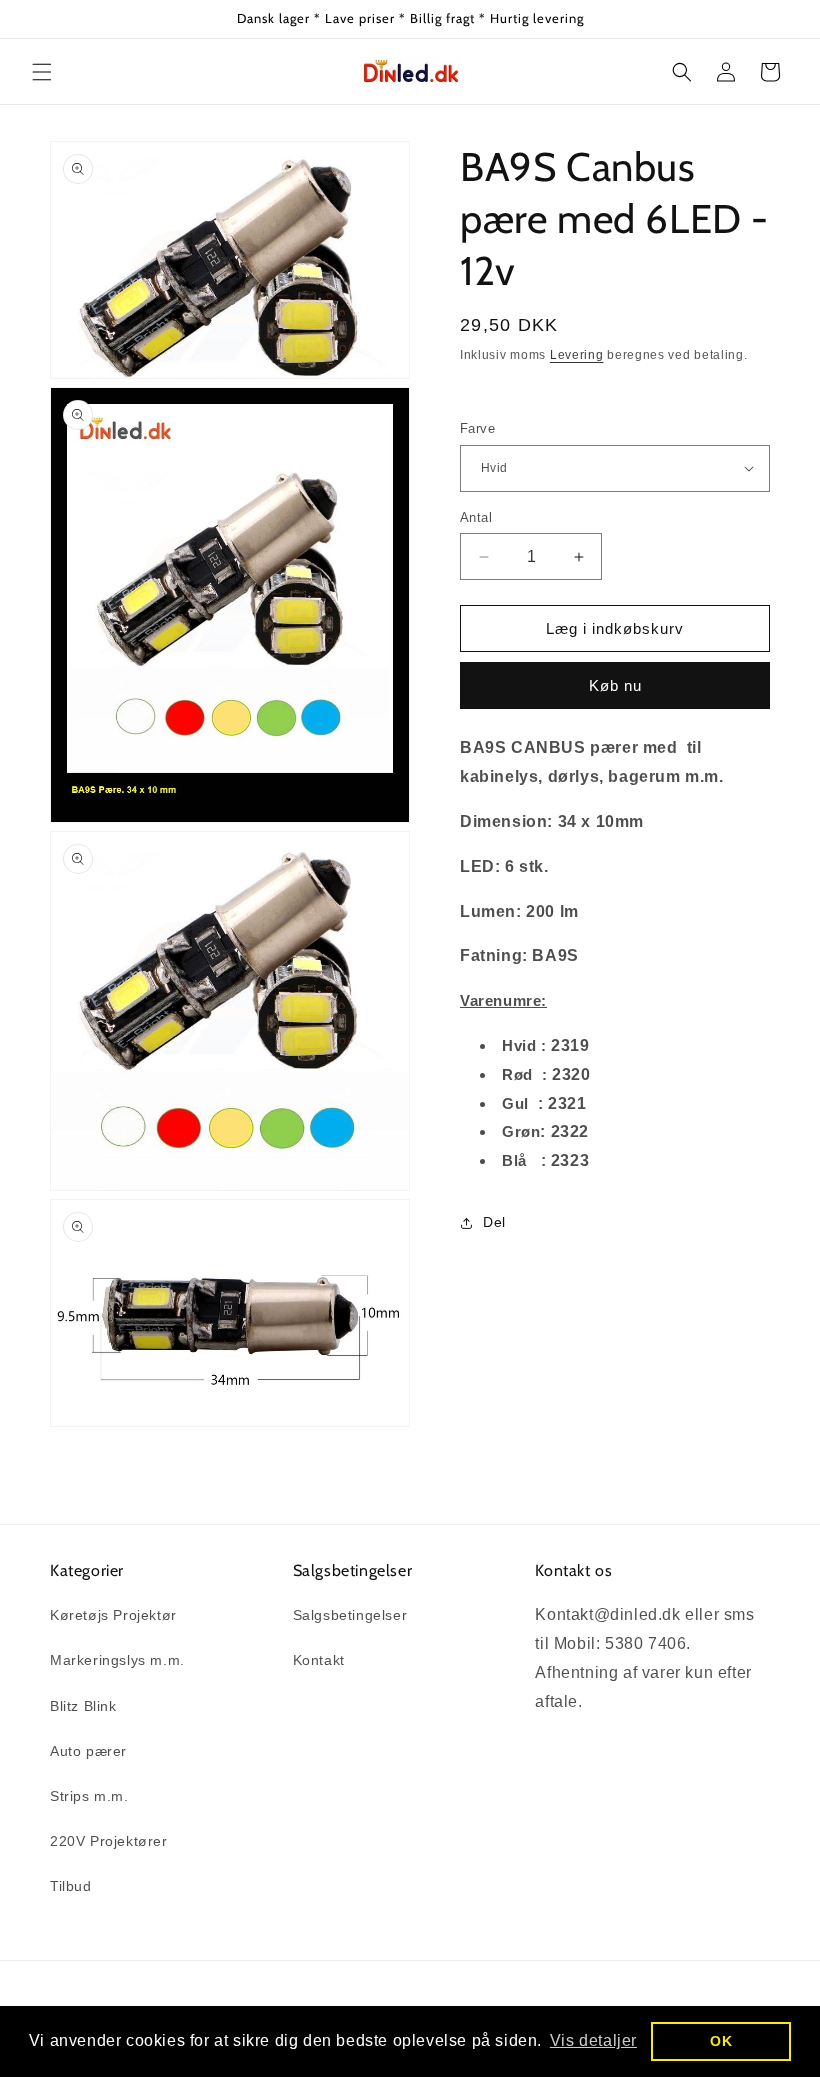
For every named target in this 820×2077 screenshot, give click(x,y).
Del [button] (494, 1222)
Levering (577, 355)
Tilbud (71, 1886)
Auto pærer (88, 1751)
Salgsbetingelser (350, 1615)
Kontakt (319, 1660)
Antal (476, 517)
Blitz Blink (83, 1706)
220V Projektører (109, 1841)
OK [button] (721, 2041)
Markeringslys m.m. (117, 1660)
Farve (477, 428)
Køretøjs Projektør (113, 1615)
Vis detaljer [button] (593, 2040)
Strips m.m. (89, 1796)
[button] (42, 72)
